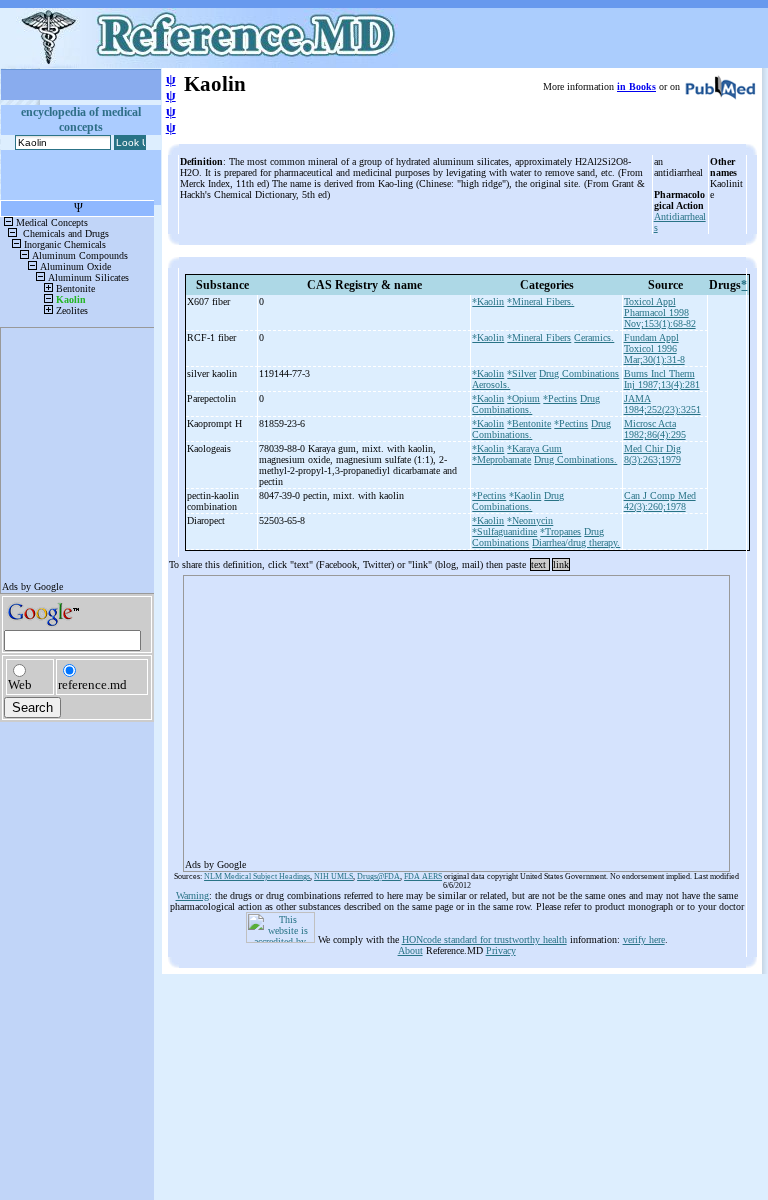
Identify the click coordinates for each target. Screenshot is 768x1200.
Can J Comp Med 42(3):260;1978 (660, 501)
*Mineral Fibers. (540, 301)
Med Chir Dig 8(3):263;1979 (652, 454)
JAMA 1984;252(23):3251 (662, 404)
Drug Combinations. (575, 459)
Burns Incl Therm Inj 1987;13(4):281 (662, 379)
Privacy (501, 950)
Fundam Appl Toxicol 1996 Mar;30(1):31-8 (654, 348)
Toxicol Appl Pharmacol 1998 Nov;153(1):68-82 (660, 312)
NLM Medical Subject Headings (257, 876)
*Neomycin (530, 520)
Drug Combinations (579, 373)
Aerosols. (491, 384)
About (410, 950)
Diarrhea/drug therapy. (576, 542)
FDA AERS (423, 876)
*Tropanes (560, 531)
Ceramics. (594, 337)
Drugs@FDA (378, 876)
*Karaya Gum (534, 448)
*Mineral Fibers (539, 337)
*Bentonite (529, 423)
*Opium (523, 398)
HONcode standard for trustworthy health (484, 939)
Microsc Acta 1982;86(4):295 (655, 429)
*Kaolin (488, 301)
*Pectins (560, 398)
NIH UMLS (333, 876)
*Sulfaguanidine (504, 531)
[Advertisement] (456, 717)
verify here (644, 939)
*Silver (521, 373)
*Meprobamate (501, 459)
